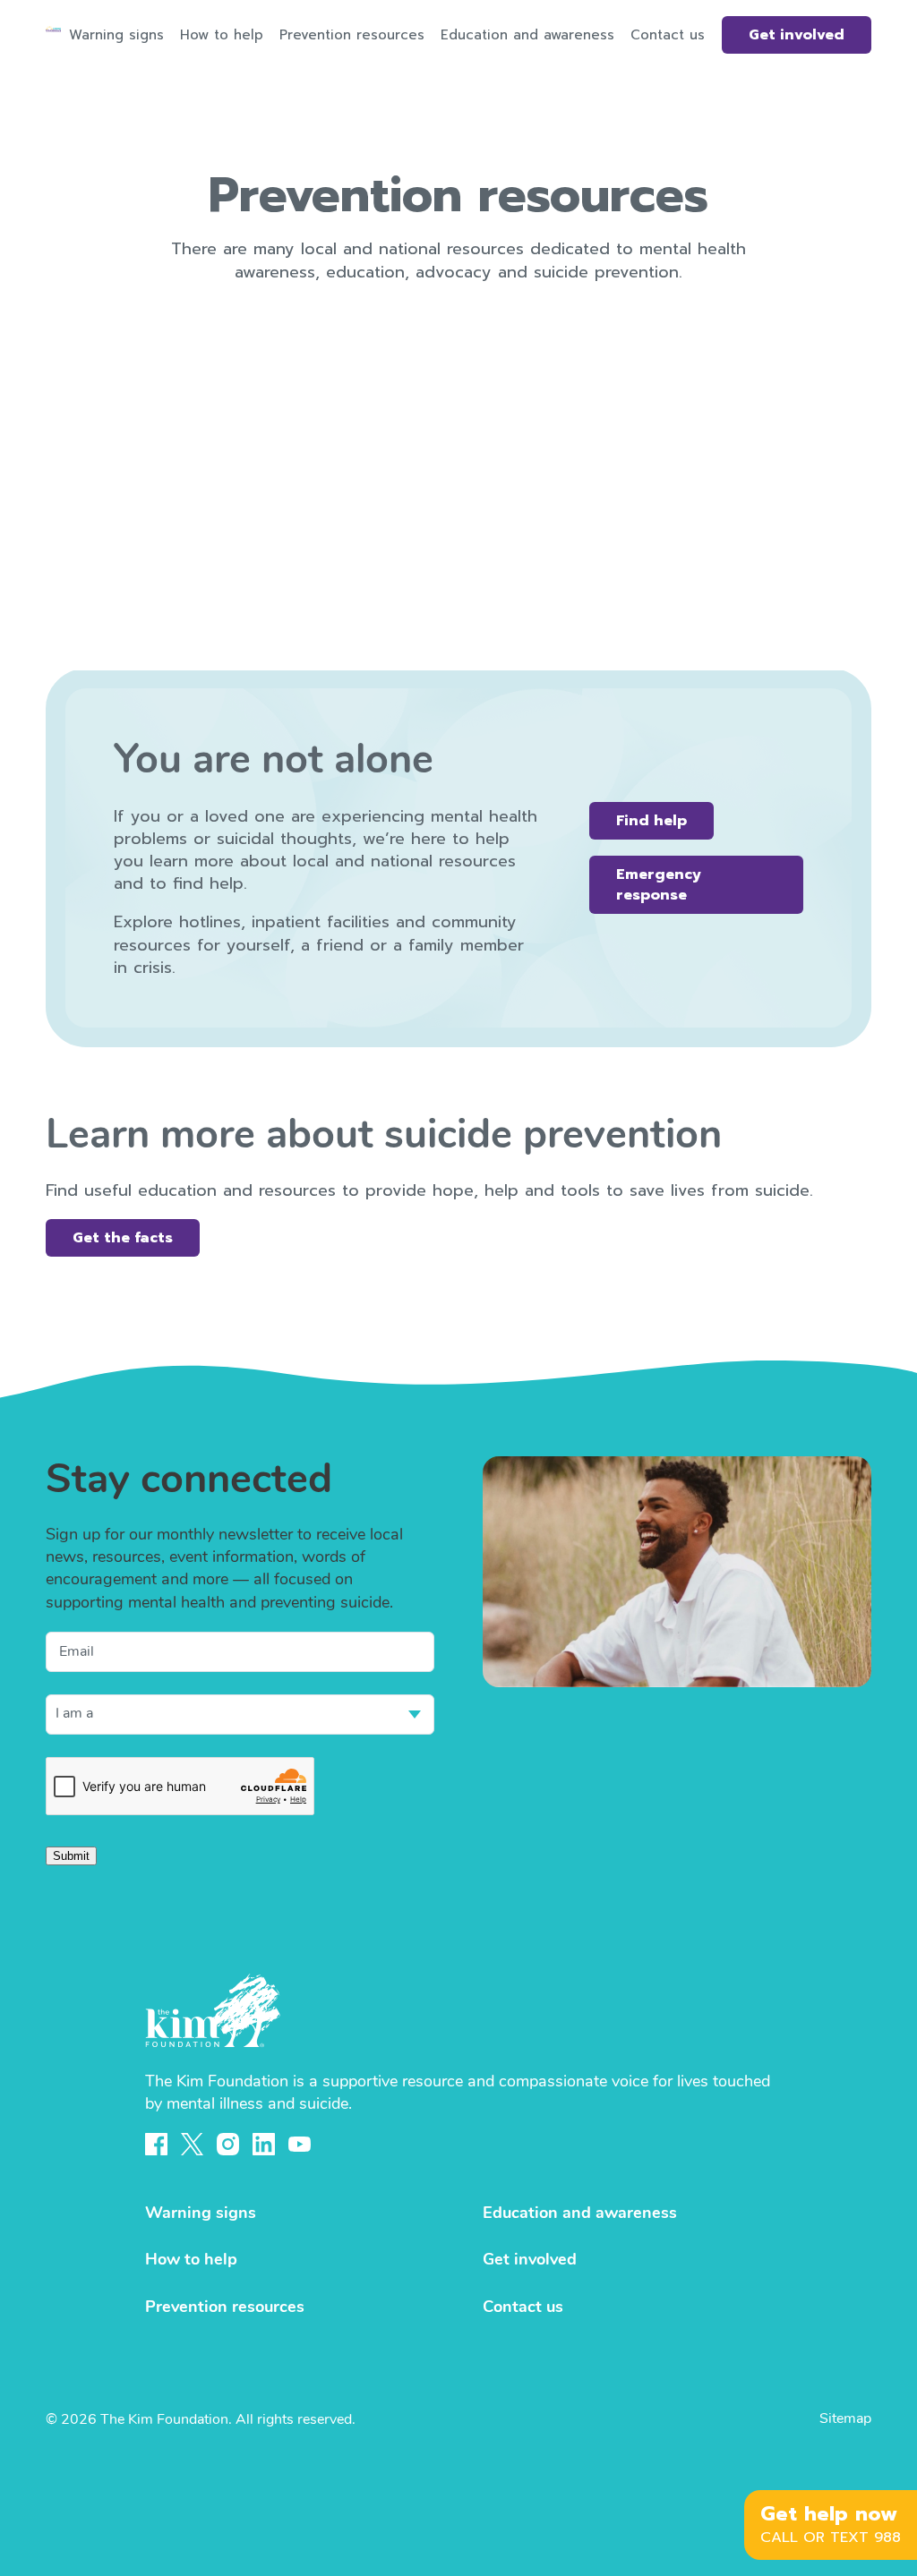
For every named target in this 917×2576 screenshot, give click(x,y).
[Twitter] (192, 2144)
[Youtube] (300, 2145)
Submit (71, 1856)
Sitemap (845, 2419)
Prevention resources (352, 35)
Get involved (797, 35)
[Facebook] (156, 2144)
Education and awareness (527, 35)
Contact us (668, 35)
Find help (651, 821)
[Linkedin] (264, 2144)
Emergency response (659, 884)
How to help (222, 35)
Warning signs (116, 35)
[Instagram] (228, 2144)
